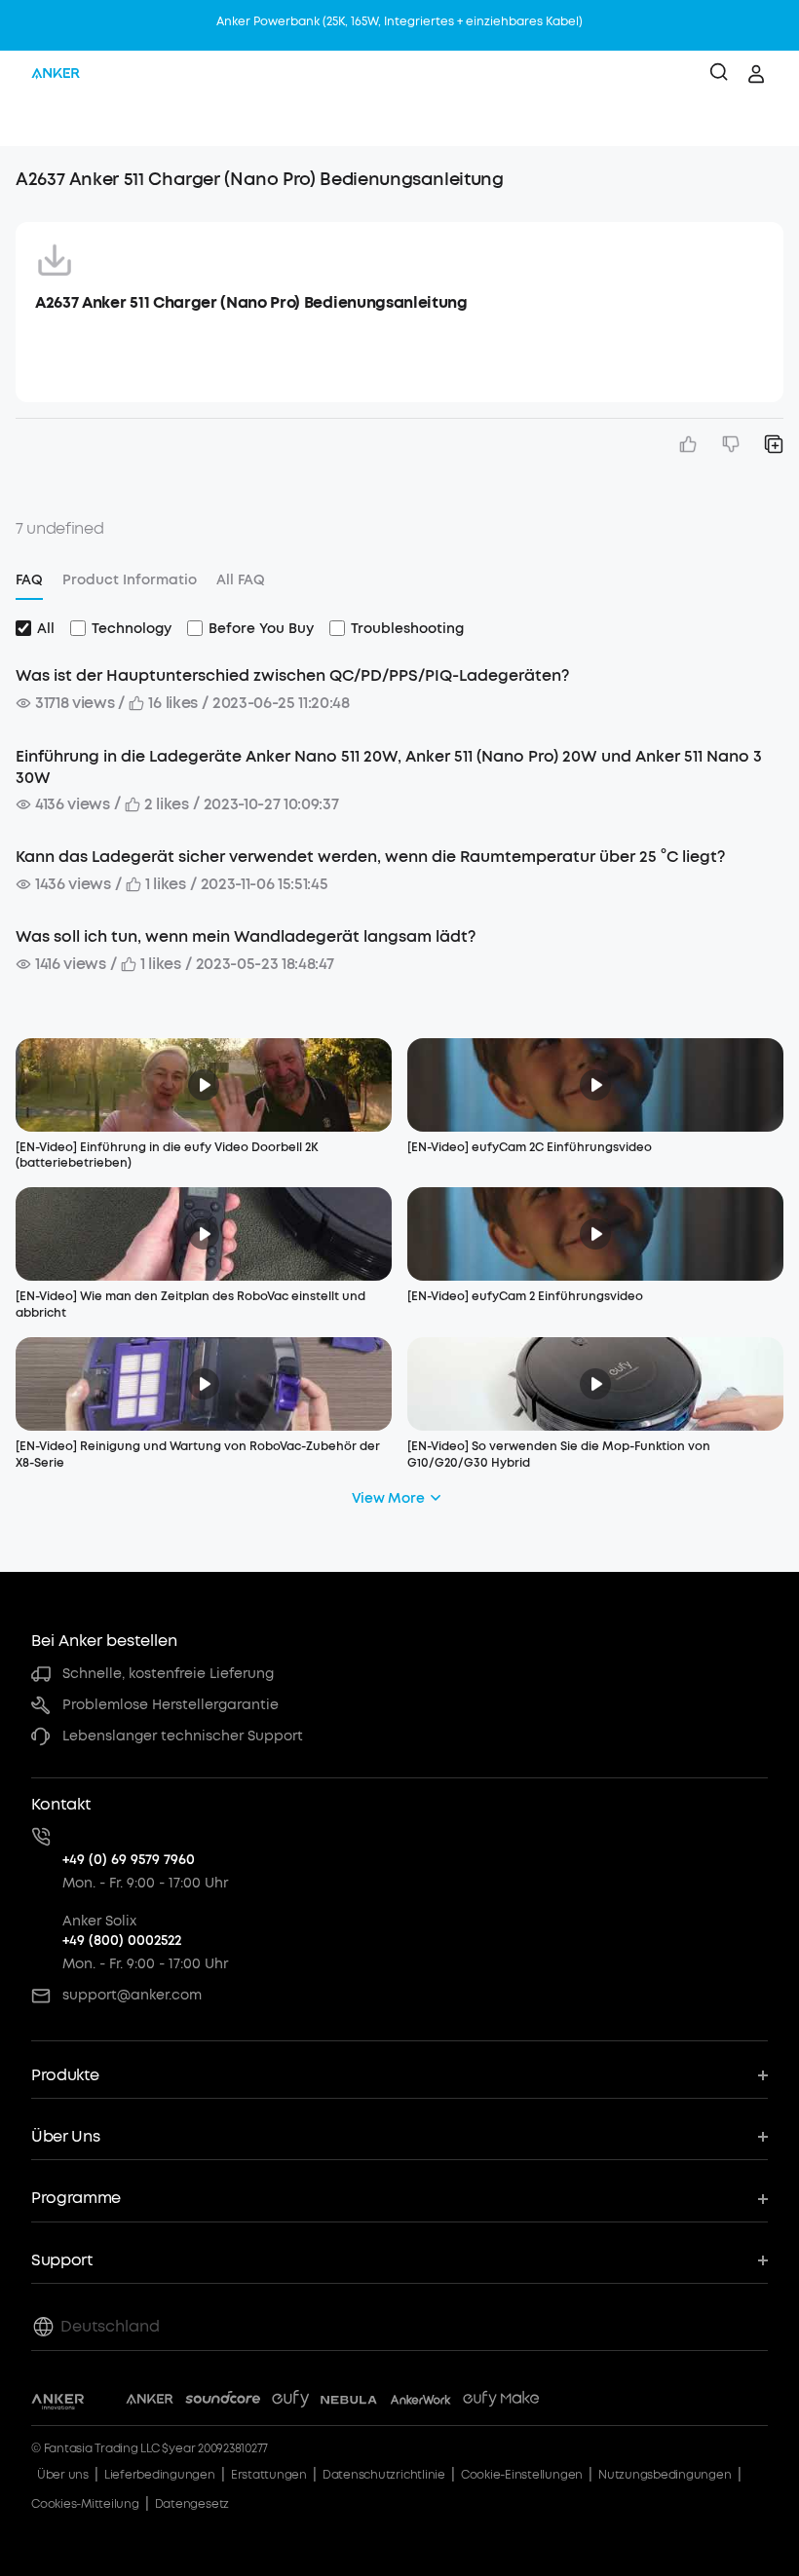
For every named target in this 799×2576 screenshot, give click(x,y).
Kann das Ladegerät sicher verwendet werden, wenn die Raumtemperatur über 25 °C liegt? (370, 857)
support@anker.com (132, 1995)
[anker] (56, 74)
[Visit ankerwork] (420, 2402)
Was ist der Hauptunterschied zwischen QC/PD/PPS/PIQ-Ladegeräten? (292, 675)
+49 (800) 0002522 (122, 1941)
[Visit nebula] (349, 2402)
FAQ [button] (29, 580)
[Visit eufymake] (501, 2402)
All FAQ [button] (241, 580)
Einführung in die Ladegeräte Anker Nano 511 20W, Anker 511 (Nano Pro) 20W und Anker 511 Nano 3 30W (389, 767)
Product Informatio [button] (130, 580)
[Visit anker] (150, 2402)
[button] (35, 122)
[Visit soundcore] (223, 2402)
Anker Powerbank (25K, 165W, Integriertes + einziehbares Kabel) (399, 21)
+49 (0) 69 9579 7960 (129, 1860)
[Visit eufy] (290, 2402)
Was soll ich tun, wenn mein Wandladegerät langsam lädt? (246, 936)
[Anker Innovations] (58, 2402)
